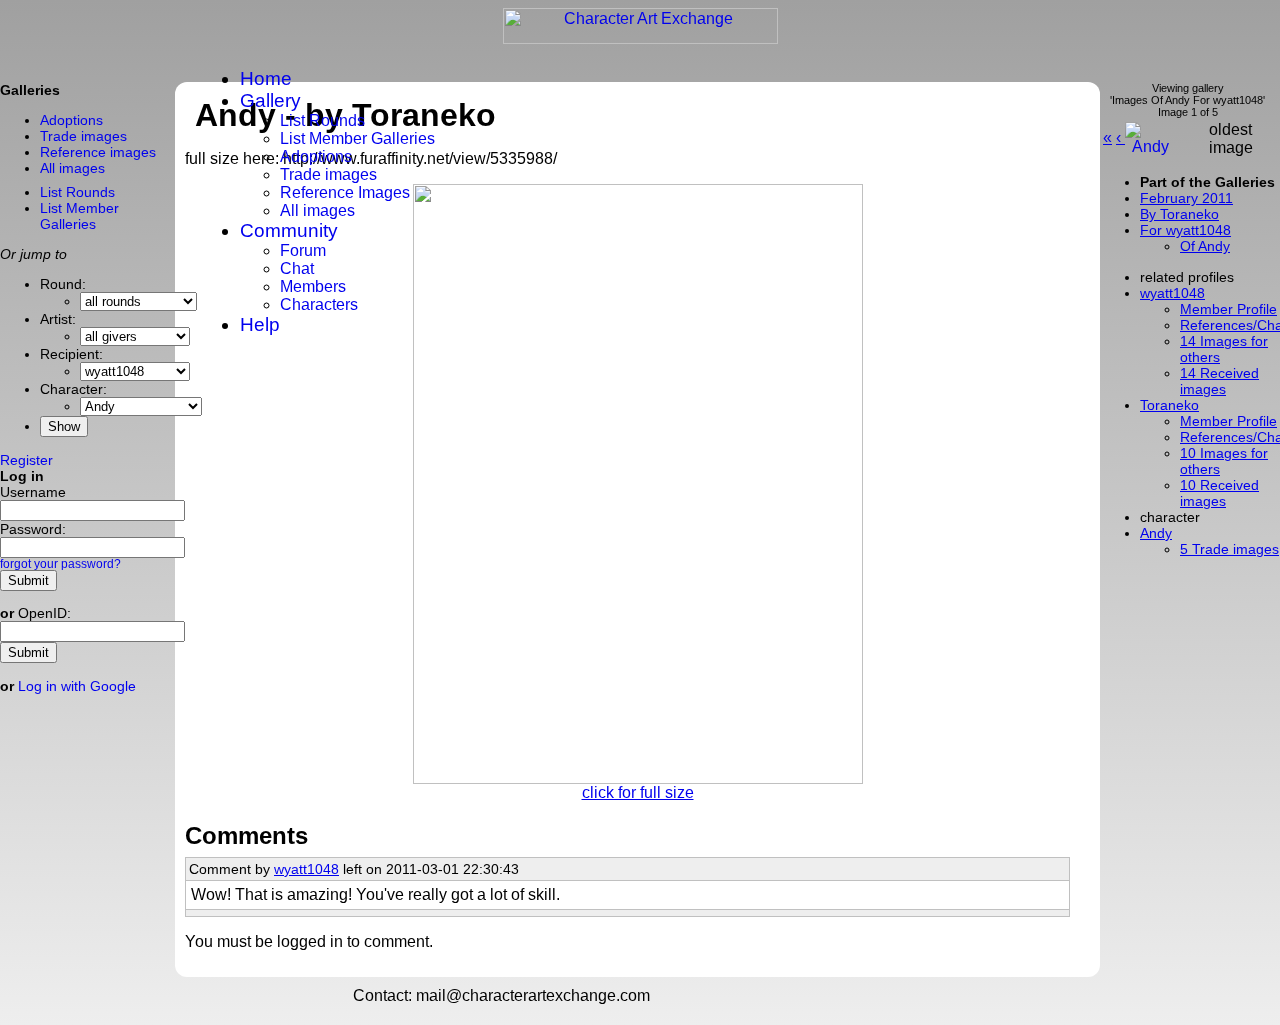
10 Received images (1219, 493)
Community (289, 230)
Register (26, 460)
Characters (319, 304)
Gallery (270, 100)
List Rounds (322, 120)
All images (317, 210)
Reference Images (345, 192)
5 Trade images (1229, 549)
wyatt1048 (306, 869)
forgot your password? (60, 564)
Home (266, 78)
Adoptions (316, 156)
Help (260, 324)
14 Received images (1219, 381)
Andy (1156, 533)
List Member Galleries (357, 138)
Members (313, 286)
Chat (297, 268)
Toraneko (1169, 405)
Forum (303, 250)
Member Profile (1228, 421)
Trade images (328, 174)
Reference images (98, 152)
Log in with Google (77, 686)
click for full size (638, 792)
